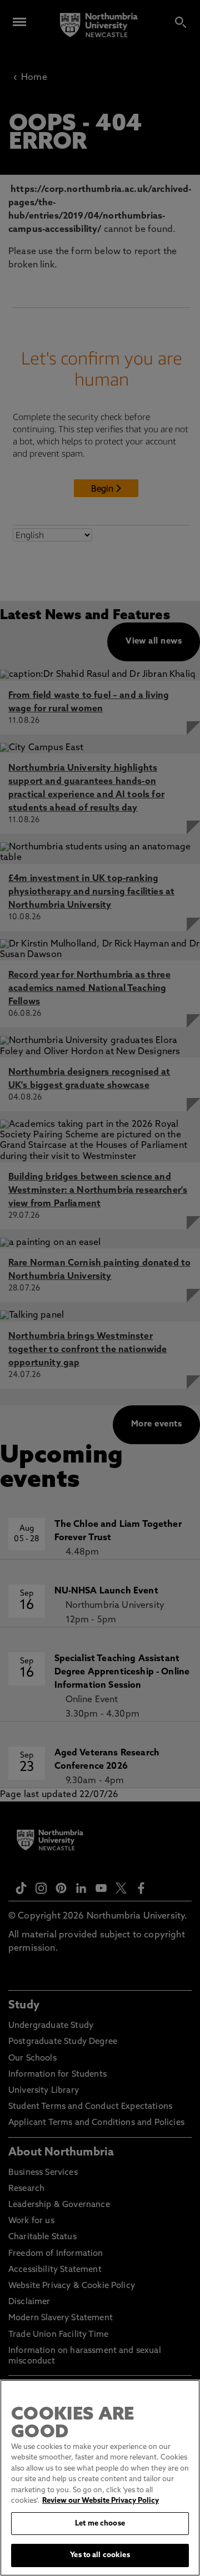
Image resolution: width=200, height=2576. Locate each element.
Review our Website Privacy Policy (101, 2501)
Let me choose (100, 2524)
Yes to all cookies (100, 2555)
